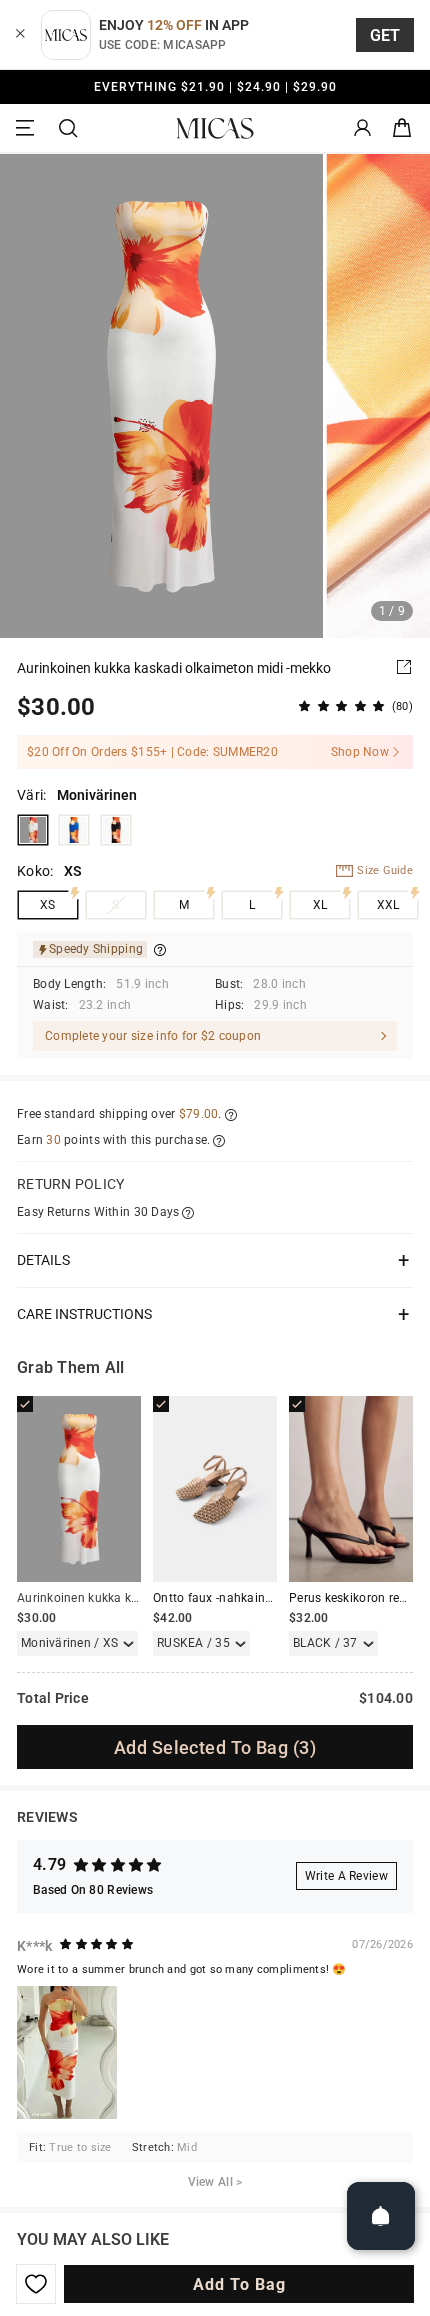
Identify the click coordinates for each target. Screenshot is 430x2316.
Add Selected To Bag (215, 1747)
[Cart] (402, 128)
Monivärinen (33, 830)
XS (48, 905)
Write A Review (346, 1876)
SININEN (74, 830)
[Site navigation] (28, 128)
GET (385, 35)
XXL (388, 905)
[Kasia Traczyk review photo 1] (67, 2052)
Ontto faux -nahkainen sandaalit (244, 1598)
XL (320, 905)
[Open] (381, 2216)
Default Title (116, 830)
